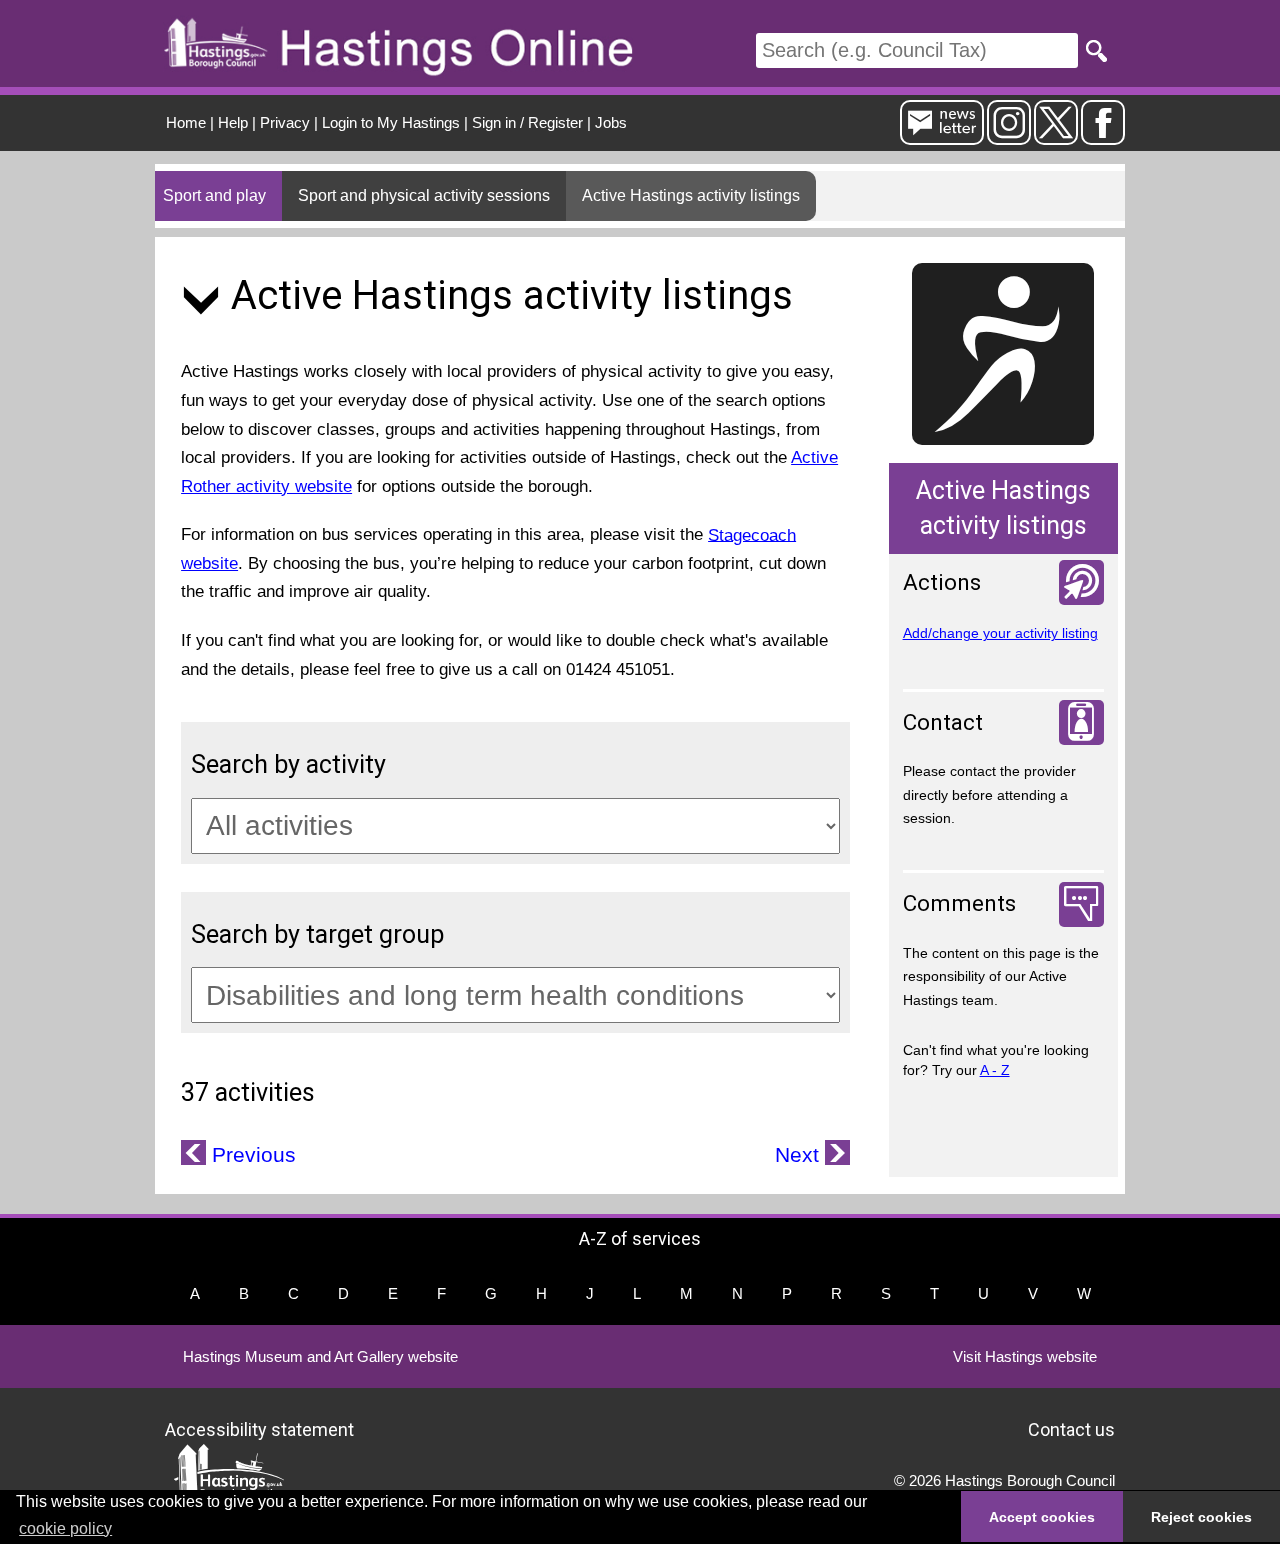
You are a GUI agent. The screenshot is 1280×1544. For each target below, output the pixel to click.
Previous (251, 1154)
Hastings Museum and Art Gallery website (320, 1356)
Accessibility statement (259, 1428)
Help (233, 122)
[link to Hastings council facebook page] (1103, 136)
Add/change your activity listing (1000, 633)
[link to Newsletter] (942, 136)
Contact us (1071, 1428)
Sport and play (214, 195)
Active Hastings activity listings (691, 195)
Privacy (285, 122)
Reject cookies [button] (1201, 1517)
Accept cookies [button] (1042, 1517)
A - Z (995, 1070)
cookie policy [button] (65, 1528)
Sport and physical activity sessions (424, 195)
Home (186, 122)
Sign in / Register (527, 122)
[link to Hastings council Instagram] (1009, 136)
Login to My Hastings (391, 122)
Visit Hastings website (1025, 1356)
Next (800, 1154)
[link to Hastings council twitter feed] (1056, 136)
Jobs (611, 122)
